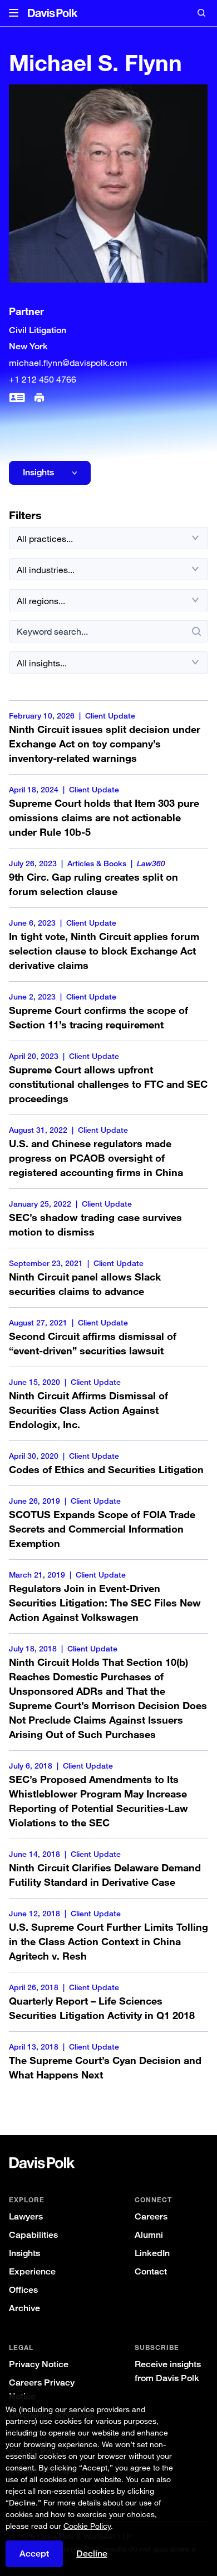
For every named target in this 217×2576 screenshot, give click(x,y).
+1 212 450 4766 (43, 379)
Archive (24, 2308)
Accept (34, 2554)
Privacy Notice (39, 2364)
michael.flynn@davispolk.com (68, 363)
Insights (24, 2253)
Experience (32, 2271)
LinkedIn (152, 2253)
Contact (151, 2271)
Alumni (149, 2235)
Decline (92, 2554)
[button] (14, 13)
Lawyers (26, 2216)
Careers (151, 2216)
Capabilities (33, 2235)
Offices (23, 2290)
